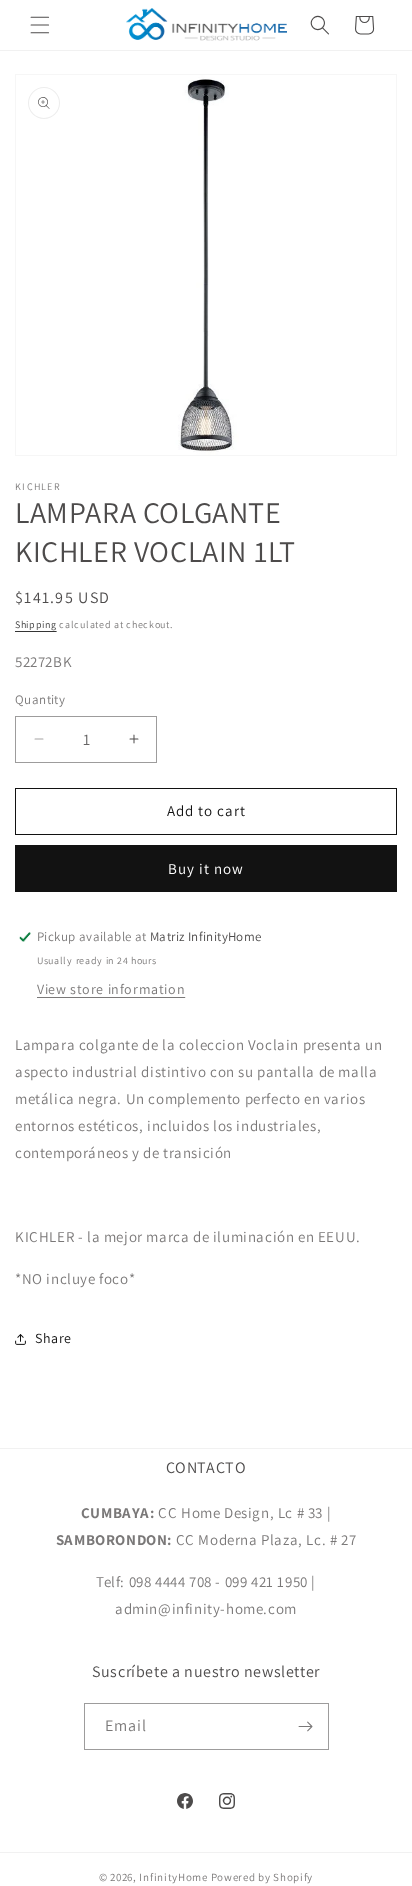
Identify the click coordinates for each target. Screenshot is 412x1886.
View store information (111, 989)
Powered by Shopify (262, 1877)
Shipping (36, 624)
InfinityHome (173, 1877)
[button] (40, 25)
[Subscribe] (306, 1726)
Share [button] (53, 1338)
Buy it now (206, 868)
